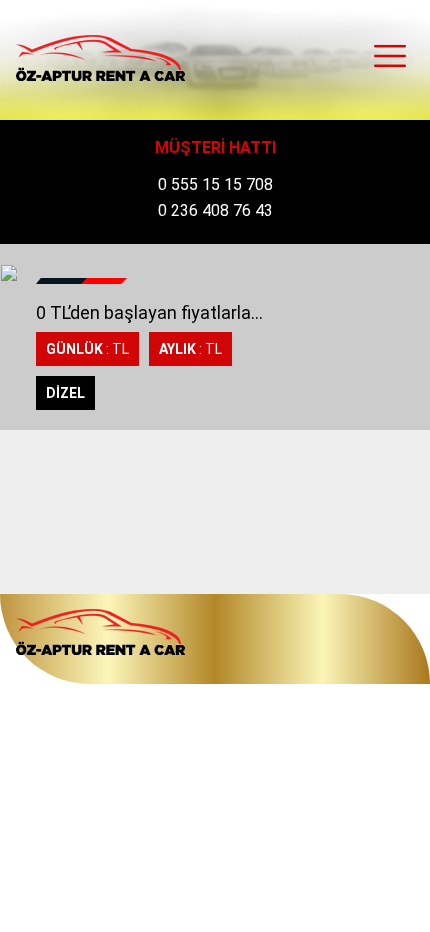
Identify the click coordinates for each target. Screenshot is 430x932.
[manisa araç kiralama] (100, 58)
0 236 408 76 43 (215, 210)
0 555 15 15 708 (215, 184)
